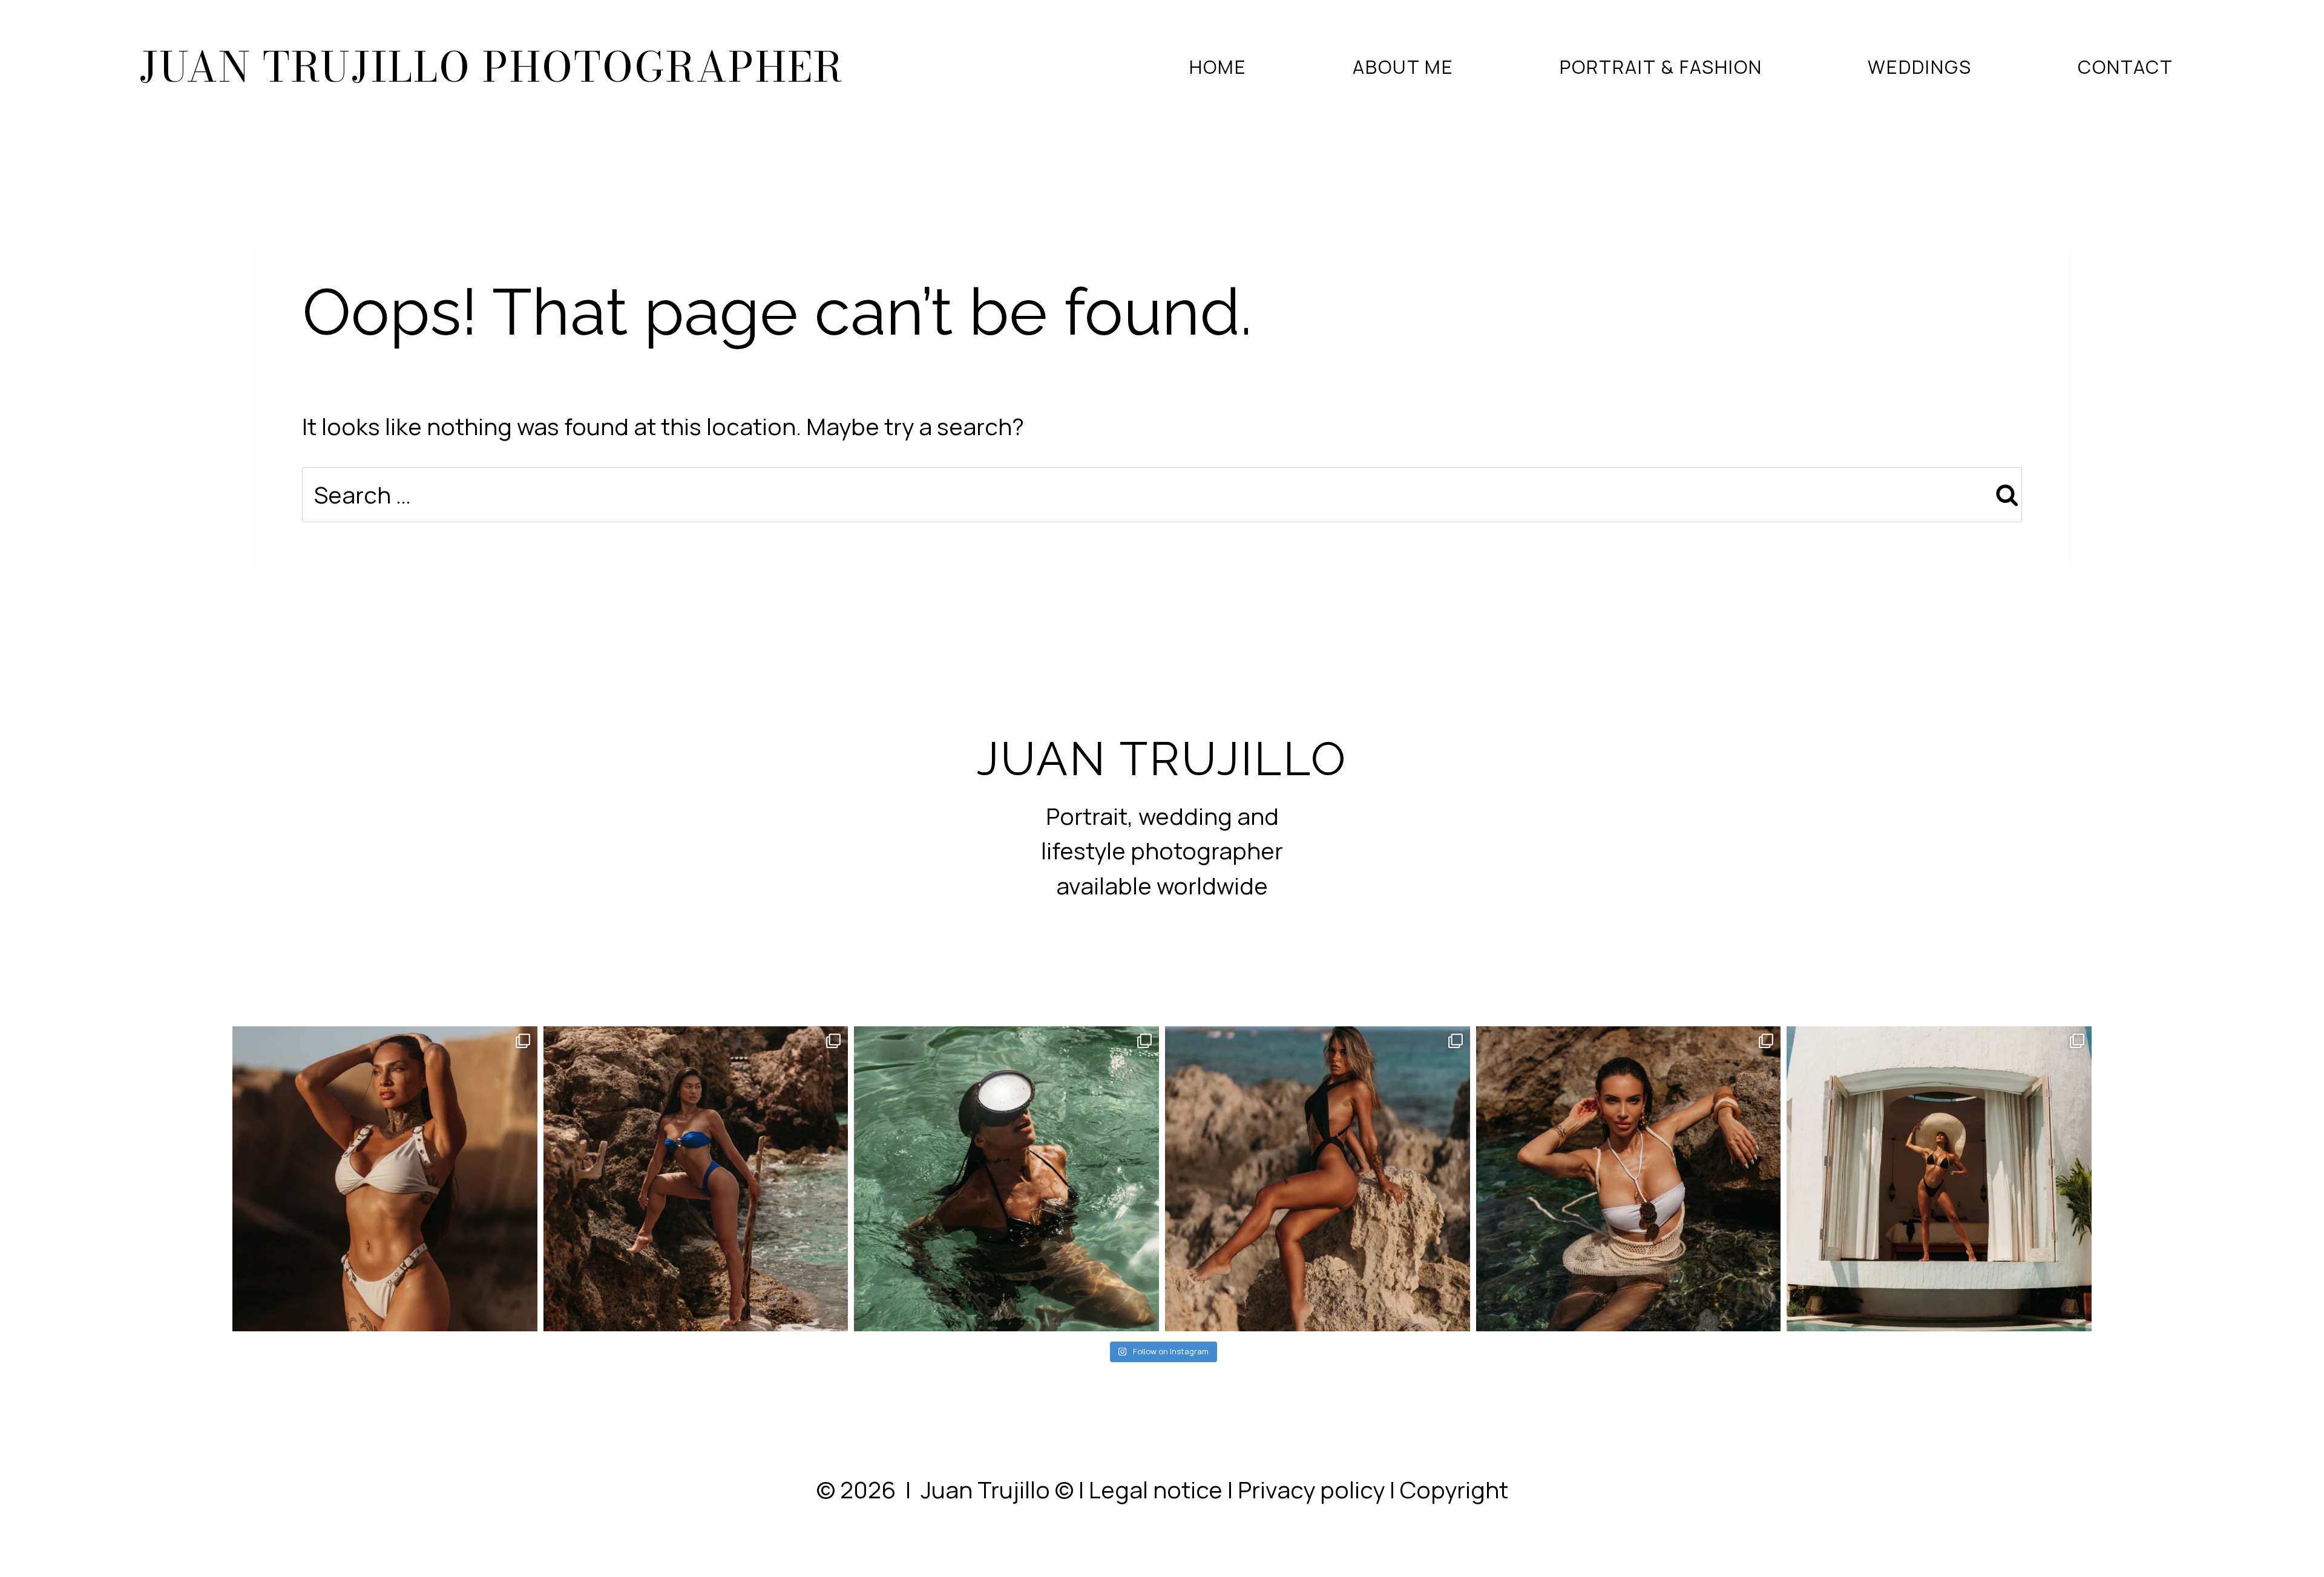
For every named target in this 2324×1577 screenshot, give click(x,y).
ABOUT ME (1403, 67)
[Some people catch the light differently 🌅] (385, 1179)
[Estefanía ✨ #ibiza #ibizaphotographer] (1939, 1179)
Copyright (1454, 1490)
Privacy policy (1311, 1490)
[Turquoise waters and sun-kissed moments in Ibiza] (1629, 1179)
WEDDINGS (1920, 67)
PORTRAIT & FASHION (1661, 67)
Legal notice (1156, 1490)
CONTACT (2125, 67)
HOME (1218, 67)
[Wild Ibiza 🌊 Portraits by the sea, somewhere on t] (696, 1179)
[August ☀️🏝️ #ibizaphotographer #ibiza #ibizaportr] (1318, 1179)
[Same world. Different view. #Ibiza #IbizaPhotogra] (1006, 1179)
